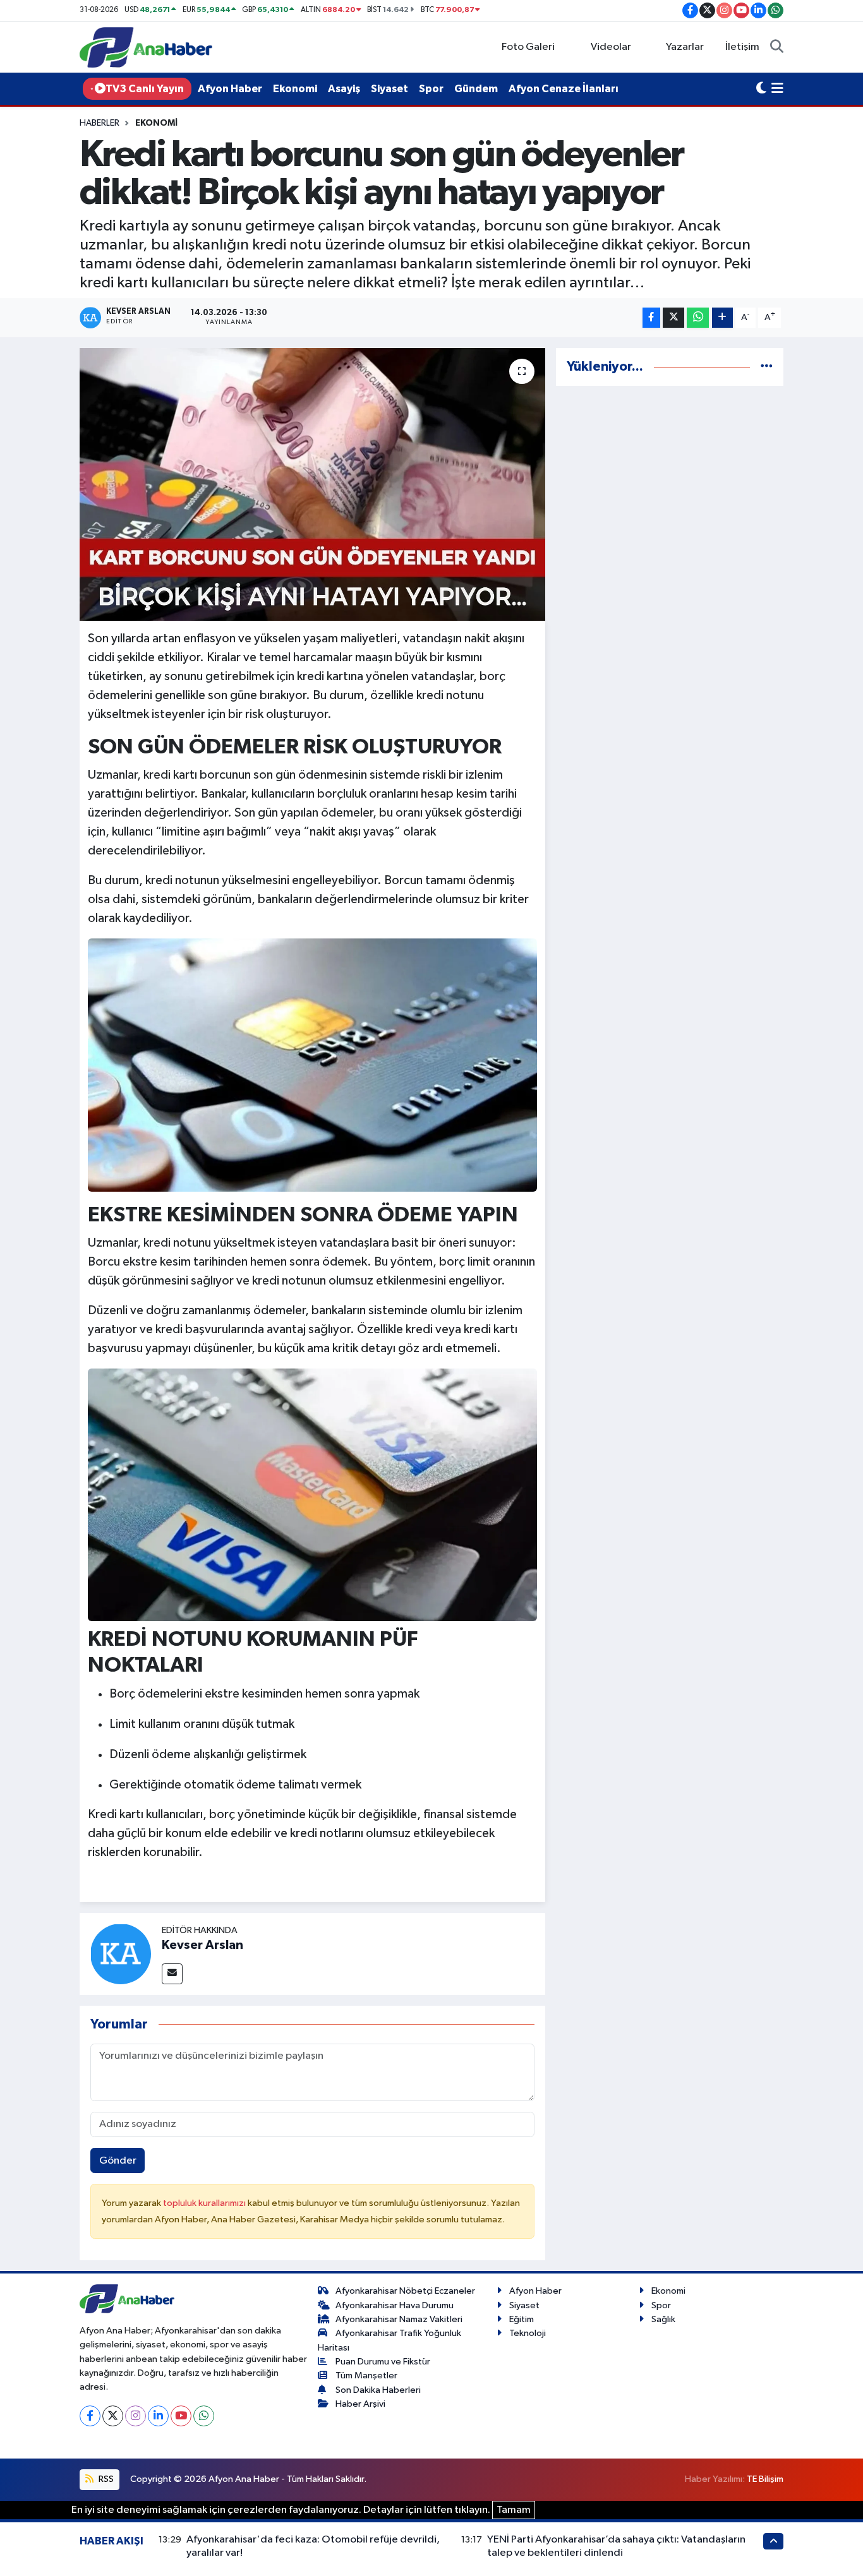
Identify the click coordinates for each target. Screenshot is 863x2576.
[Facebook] (90, 2416)
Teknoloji (528, 2333)
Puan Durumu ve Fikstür (383, 2362)
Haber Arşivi (360, 2404)
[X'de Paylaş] (673, 318)
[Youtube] (181, 2416)
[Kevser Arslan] (121, 1954)
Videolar (611, 47)
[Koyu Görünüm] (761, 89)
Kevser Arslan (202, 1945)
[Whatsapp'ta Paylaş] (698, 318)
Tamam (514, 2510)
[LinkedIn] (158, 2416)
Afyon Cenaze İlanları (564, 89)
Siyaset (389, 89)
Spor (431, 89)
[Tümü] (767, 367)
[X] (113, 2416)
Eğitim (522, 2319)
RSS (105, 2479)
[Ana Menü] (777, 89)
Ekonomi (295, 89)
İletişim (742, 47)
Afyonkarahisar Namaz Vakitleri (399, 2319)
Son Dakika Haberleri (378, 2390)
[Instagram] (136, 2416)
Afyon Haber (230, 89)
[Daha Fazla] (722, 318)
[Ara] (777, 47)
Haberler (100, 123)
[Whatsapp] (204, 2416)
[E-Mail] (172, 1974)
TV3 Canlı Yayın (145, 89)
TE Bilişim (765, 2479)
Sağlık (663, 2319)
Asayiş (344, 89)
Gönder (118, 2161)
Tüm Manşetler (366, 2375)
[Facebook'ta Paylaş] (651, 318)
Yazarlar (685, 47)
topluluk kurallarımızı (205, 2203)
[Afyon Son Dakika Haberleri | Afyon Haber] (146, 47)
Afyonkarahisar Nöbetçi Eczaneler (405, 2291)
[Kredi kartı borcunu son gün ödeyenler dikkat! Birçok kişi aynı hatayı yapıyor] (312, 484)
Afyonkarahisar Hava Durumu (395, 2305)
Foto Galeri (528, 47)
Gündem (476, 89)
